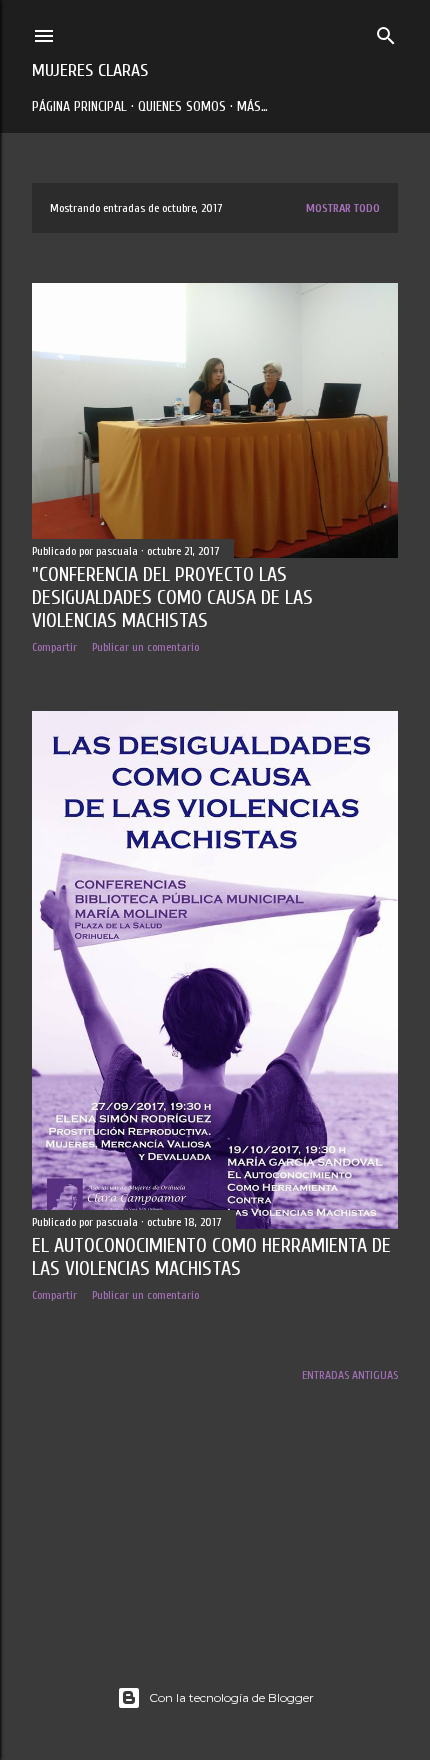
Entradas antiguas (350, 1375)
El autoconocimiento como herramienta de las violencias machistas (211, 1257)
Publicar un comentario (145, 647)
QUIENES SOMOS (182, 106)
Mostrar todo (343, 208)
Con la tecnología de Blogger (231, 1697)
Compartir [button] (54, 647)
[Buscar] (386, 31)
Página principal (79, 106)
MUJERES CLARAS (90, 70)
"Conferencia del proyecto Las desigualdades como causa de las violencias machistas (172, 597)
